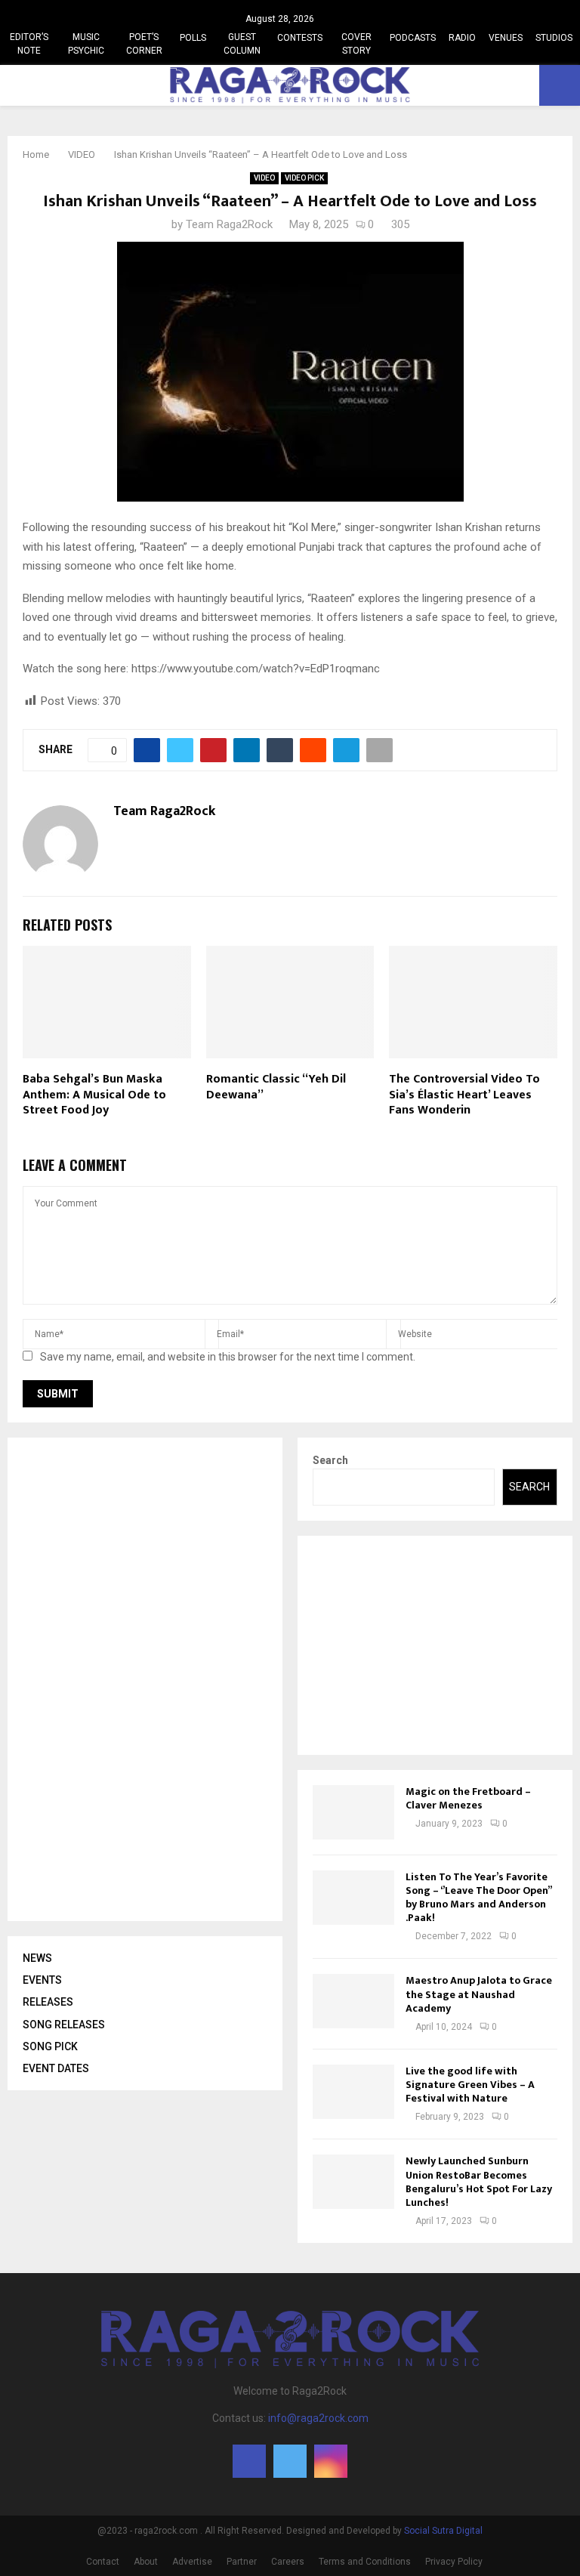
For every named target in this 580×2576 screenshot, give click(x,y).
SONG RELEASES (64, 2025)
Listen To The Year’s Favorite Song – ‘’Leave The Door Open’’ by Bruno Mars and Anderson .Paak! (478, 1898)
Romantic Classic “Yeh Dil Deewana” (276, 1087)
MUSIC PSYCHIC (86, 44)
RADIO (462, 38)
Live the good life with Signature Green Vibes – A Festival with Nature (470, 2085)
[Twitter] (290, 2461)
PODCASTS (413, 38)
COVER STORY (356, 44)
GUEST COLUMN (242, 44)
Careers (288, 2562)
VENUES (506, 38)
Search (330, 1460)
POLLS (193, 38)
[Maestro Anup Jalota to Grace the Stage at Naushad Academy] (353, 2001)
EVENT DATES (56, 2068)
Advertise (192, 2562)
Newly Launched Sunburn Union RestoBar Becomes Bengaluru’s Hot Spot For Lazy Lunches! (479, 2182)
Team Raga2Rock (229, 224)
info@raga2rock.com (318, 2418)
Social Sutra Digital (443, 2531)
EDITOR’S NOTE (29, 44)
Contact (103, 2562)
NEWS (37, 1958)
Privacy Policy (454, 2562)
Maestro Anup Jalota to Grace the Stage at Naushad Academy (479, 1994)
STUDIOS (554, 38)
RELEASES (48, 2002)
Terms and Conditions (365, 2562)
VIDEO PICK (304, 178)
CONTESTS (300, 38)
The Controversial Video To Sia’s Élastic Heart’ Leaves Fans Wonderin (464, 1095)
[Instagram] (331, 2461)
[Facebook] (249, 2461)
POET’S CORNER (144, 44)
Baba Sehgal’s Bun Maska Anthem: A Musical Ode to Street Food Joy (94, 1095)
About (146, 2562)
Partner (242, 2562)
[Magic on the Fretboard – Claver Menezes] (353, 1812)
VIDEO (264, 178)
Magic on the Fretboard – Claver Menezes (468, 1798)
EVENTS (42, 1980)
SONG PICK (50, 2046)
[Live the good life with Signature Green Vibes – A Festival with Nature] (353, 2092)
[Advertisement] (136, 1679)
